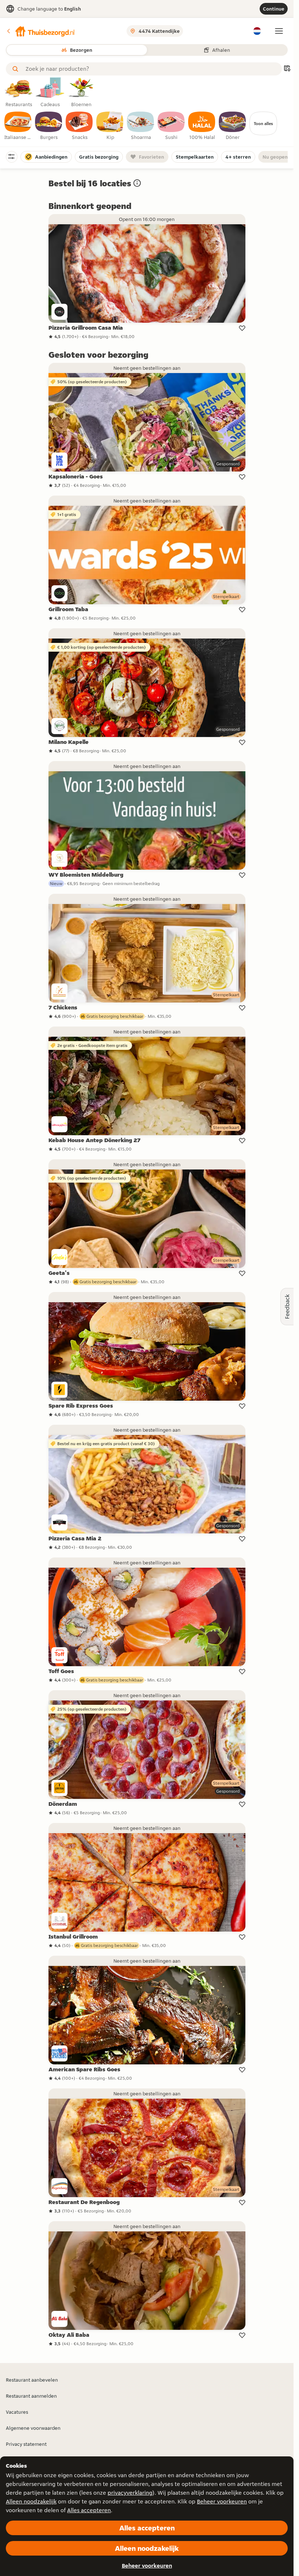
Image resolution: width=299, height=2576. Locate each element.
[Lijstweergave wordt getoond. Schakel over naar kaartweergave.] (287, 69)
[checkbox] (18, 126)
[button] (40, 31)
